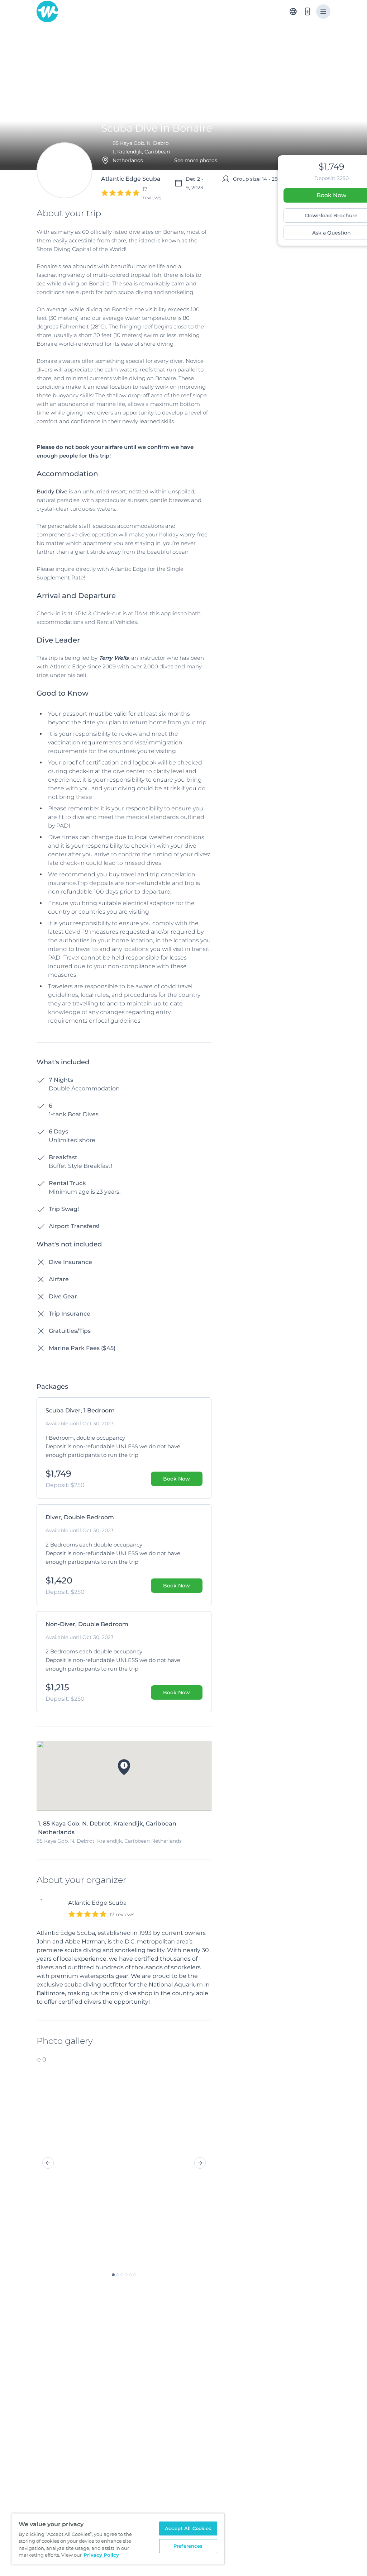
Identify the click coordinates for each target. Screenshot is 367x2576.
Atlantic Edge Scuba (97, 1903)
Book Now (177, 1479)
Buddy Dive (52, 491)
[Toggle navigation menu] (323, 11)
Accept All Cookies (188, 2528)
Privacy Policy (101, 2555)
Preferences (188, 2546)
